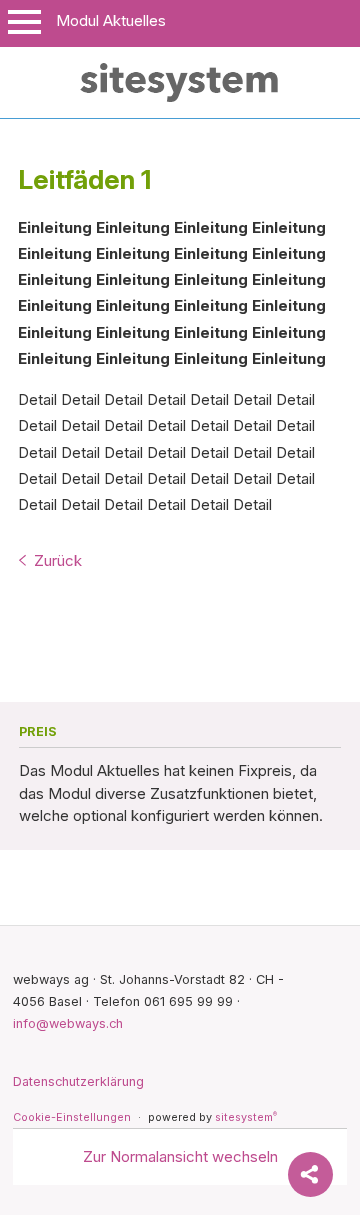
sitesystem (246, 1117)
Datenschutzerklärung (78, 1081)
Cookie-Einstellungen (72, 1117)
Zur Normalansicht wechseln (180, 1156)
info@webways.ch (68, 1023)
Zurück (58, 560)
